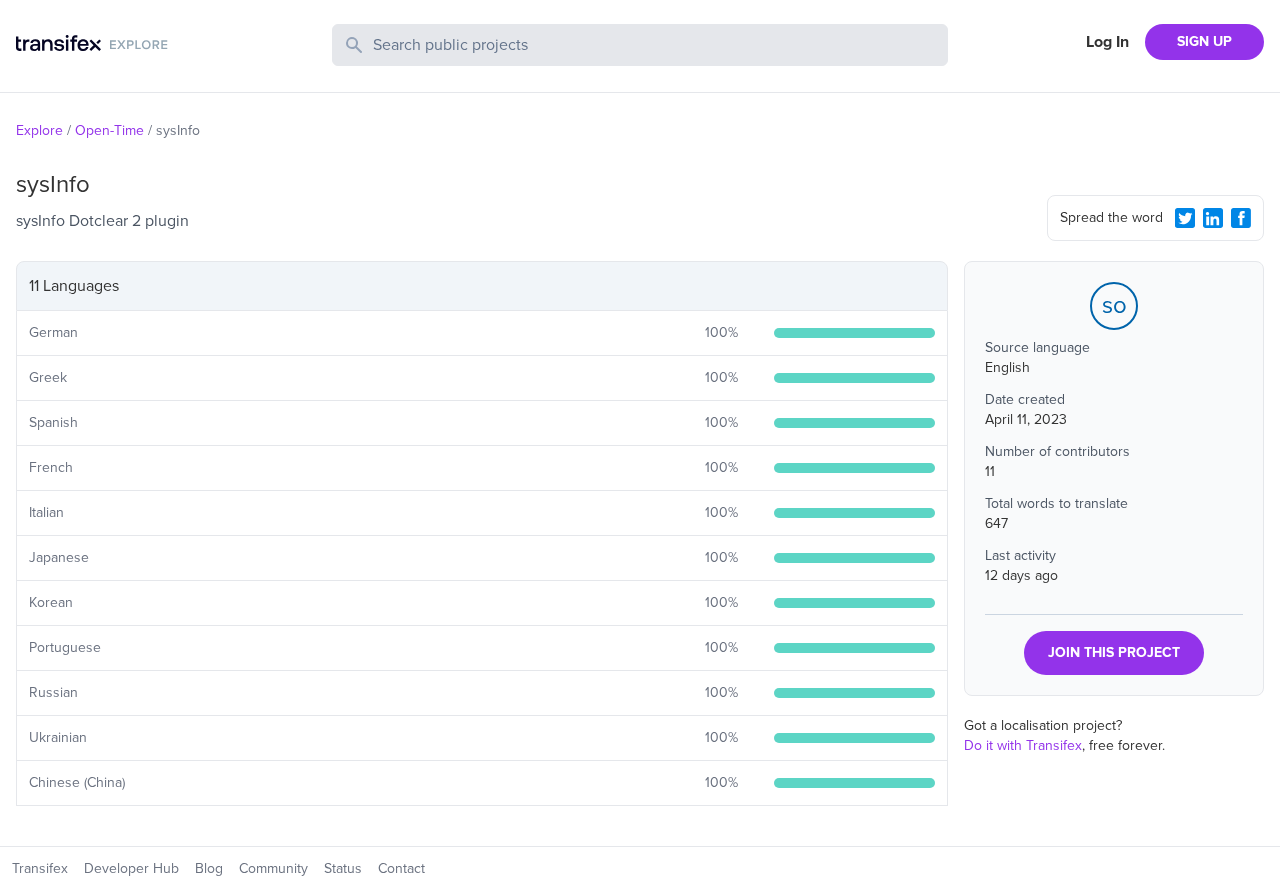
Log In (1107, 42)
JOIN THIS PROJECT (1114, 652)
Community (273, 868)
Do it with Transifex (1023, 745)
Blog (209, 868)
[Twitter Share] (1185, 218)
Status (343, 868)
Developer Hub (131, 868)
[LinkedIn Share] (1213, 218)
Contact (401, 868)
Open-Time (109, 130)
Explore (39, 130)
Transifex (40, 868)
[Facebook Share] (1241, 218)
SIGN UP (1204, 41)
